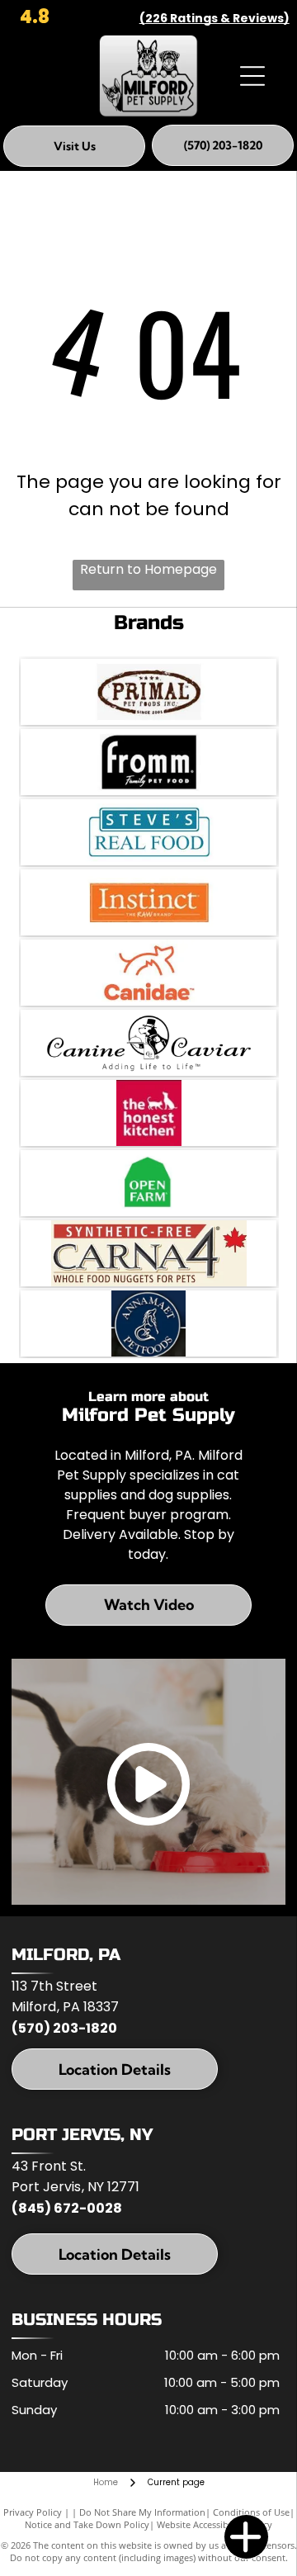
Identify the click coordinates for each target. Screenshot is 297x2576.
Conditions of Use (251, 2512)
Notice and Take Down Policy (87, 2524)
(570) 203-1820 (64, 2028)
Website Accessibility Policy (214, 2524)
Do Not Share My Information (142, 2512)
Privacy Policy (33, 2512)
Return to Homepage (148, 569)
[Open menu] (252, 76)
